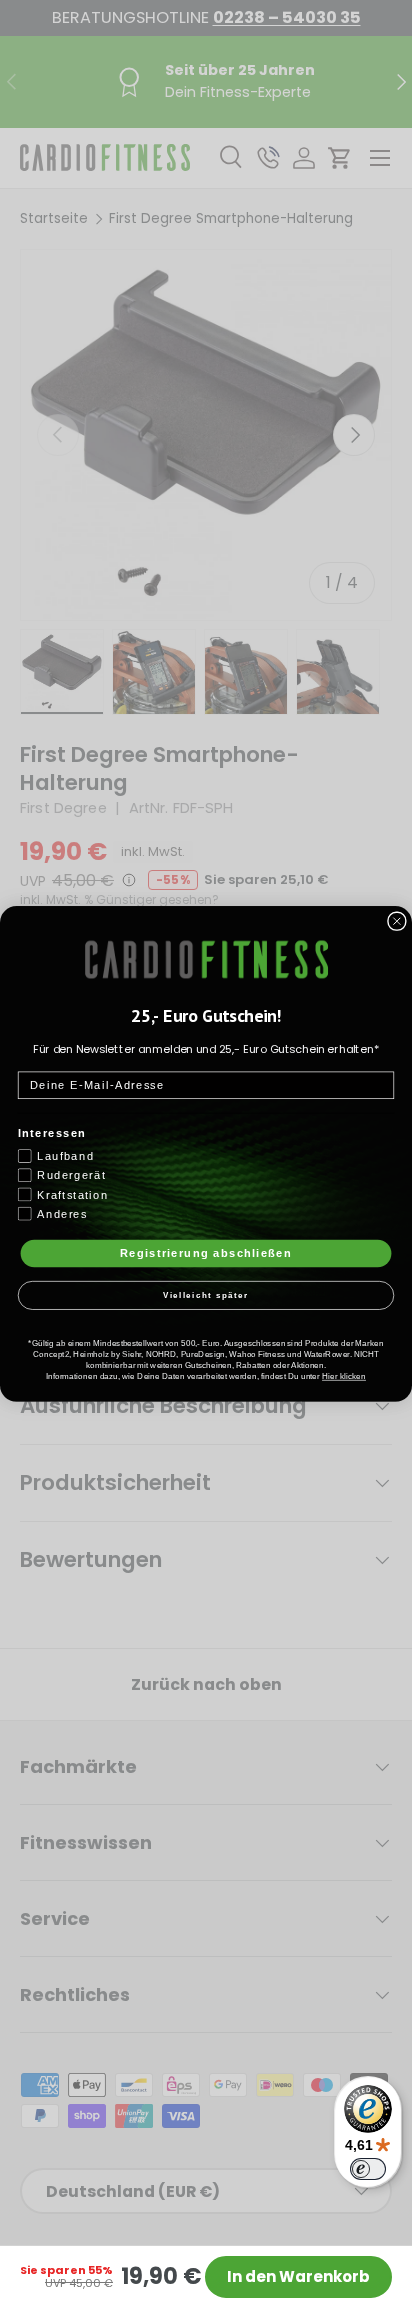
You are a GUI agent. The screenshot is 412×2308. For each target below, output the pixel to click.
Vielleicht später (206, 1296)
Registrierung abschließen (206, 1253)
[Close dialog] (397, 921)
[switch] (368, 2169)
